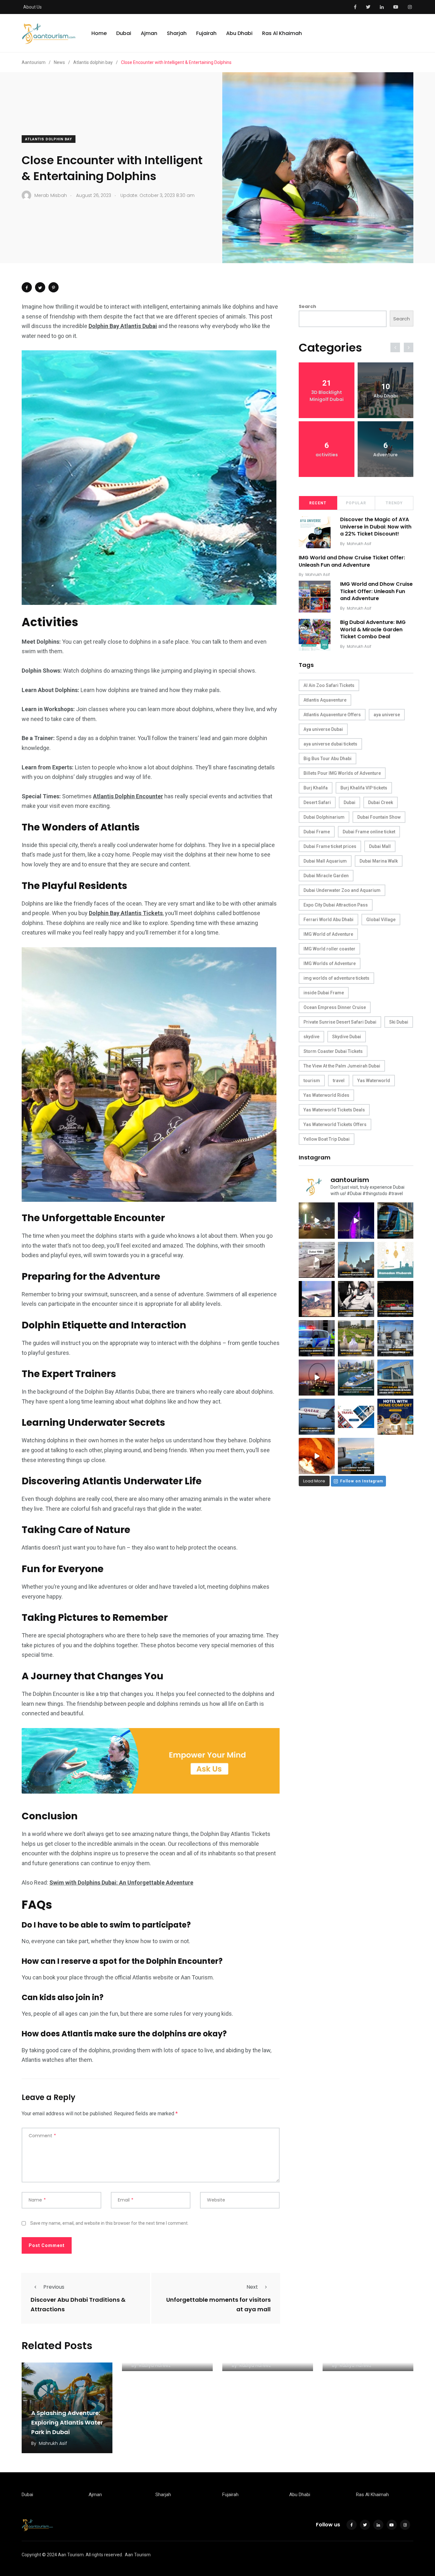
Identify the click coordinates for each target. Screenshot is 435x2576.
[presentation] (395, 347)
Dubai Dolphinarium (324, 817)
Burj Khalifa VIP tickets (364, 788)
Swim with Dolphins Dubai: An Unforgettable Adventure (121, 1883)
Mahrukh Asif (359, 544)
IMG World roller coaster (329, 949)
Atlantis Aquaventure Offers (332, 715)
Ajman (149, 33)
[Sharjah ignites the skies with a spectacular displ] (356, 1260)
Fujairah (206, 33)
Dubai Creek (381, 802)
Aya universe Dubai (323, 729)
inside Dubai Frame (324, 993)
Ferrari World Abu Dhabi (328, 920)
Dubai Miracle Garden (326, 876)
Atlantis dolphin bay (49, 139)
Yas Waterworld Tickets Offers (335, 1124)
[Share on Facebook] (27, 287)
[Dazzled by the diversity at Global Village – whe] (317, 1456)
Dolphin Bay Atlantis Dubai (123, 326)
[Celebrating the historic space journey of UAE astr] (356, 1299)
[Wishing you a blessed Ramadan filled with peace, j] (395, 1260)
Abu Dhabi (239, 33)
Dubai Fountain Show (379, 817)
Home (99, 33)
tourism (312, 1081)
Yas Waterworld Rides (326, 1095)
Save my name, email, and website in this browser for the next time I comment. (109, 2223)
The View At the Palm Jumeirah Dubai (342, 1066)
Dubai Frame (317, 832)
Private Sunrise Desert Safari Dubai (340, 1022)
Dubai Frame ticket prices (330, 846)
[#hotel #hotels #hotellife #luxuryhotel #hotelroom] (395, 1417)
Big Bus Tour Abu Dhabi (328, 759)
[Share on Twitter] (40, 287)
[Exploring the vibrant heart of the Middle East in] (317, 1299)
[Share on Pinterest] (53, 287)
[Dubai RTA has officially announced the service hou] (395, 1220)
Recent (318, 503)
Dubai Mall (380, 846)
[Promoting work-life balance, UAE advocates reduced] (317, 1338)
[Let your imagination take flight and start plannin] (317, 1417)
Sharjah (177, 33)
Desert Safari (317, 802)
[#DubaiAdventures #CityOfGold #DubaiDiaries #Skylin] (356, 1456)
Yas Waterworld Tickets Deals (334, 1110)
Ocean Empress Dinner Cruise (335, 1007)
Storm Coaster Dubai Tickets (333, 1051)
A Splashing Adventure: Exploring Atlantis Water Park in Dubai (67, 2422)
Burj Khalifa (316, 788)
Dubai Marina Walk (379, 861)
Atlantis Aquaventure (325, 700)
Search (307, 306)
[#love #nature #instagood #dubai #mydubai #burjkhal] (356, 1417)
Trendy (394, 503)
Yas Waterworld (374, 1081)
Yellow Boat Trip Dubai (327, 1139)
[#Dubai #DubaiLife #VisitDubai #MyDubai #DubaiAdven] (317, 1378)
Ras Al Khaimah (282, 33)
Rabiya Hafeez (155, 2365)
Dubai (124, 33)
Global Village (381, 920)
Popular (356, 503)
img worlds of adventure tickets (336, 978)
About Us (32, 7)
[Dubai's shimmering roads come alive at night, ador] (317, 1220)
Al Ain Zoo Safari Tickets (329, 685)
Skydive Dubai (347, 1037)
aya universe (387, 715)
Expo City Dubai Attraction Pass (336, 905)
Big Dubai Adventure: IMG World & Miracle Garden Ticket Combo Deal (373, 629)
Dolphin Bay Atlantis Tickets (126, 913)
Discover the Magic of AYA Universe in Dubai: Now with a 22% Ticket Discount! (376, 527)
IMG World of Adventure (328, 934)
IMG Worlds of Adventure (330, 963)
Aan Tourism (138, 2555)
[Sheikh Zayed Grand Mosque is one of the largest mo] (395, 1338)
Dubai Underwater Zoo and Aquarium (342, 890)
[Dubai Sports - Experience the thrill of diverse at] (395, 1299)
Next (252, 2287)
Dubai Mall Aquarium (325, 861)
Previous (54, 2287)
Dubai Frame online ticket (369, 832)
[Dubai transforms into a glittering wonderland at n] (356, 1220)
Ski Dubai (399, 1022)
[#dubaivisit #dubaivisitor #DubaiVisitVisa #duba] (395, 1378)
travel (339, 1081)
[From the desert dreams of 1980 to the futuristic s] (317, 1260)
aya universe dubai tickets (330, 744)
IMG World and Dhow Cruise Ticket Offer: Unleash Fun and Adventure (352, 561)
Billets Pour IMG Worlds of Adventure (342, 773)
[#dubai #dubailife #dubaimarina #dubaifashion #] (356, 1378)
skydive (311, 1037)
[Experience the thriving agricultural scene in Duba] (356, 1338)
